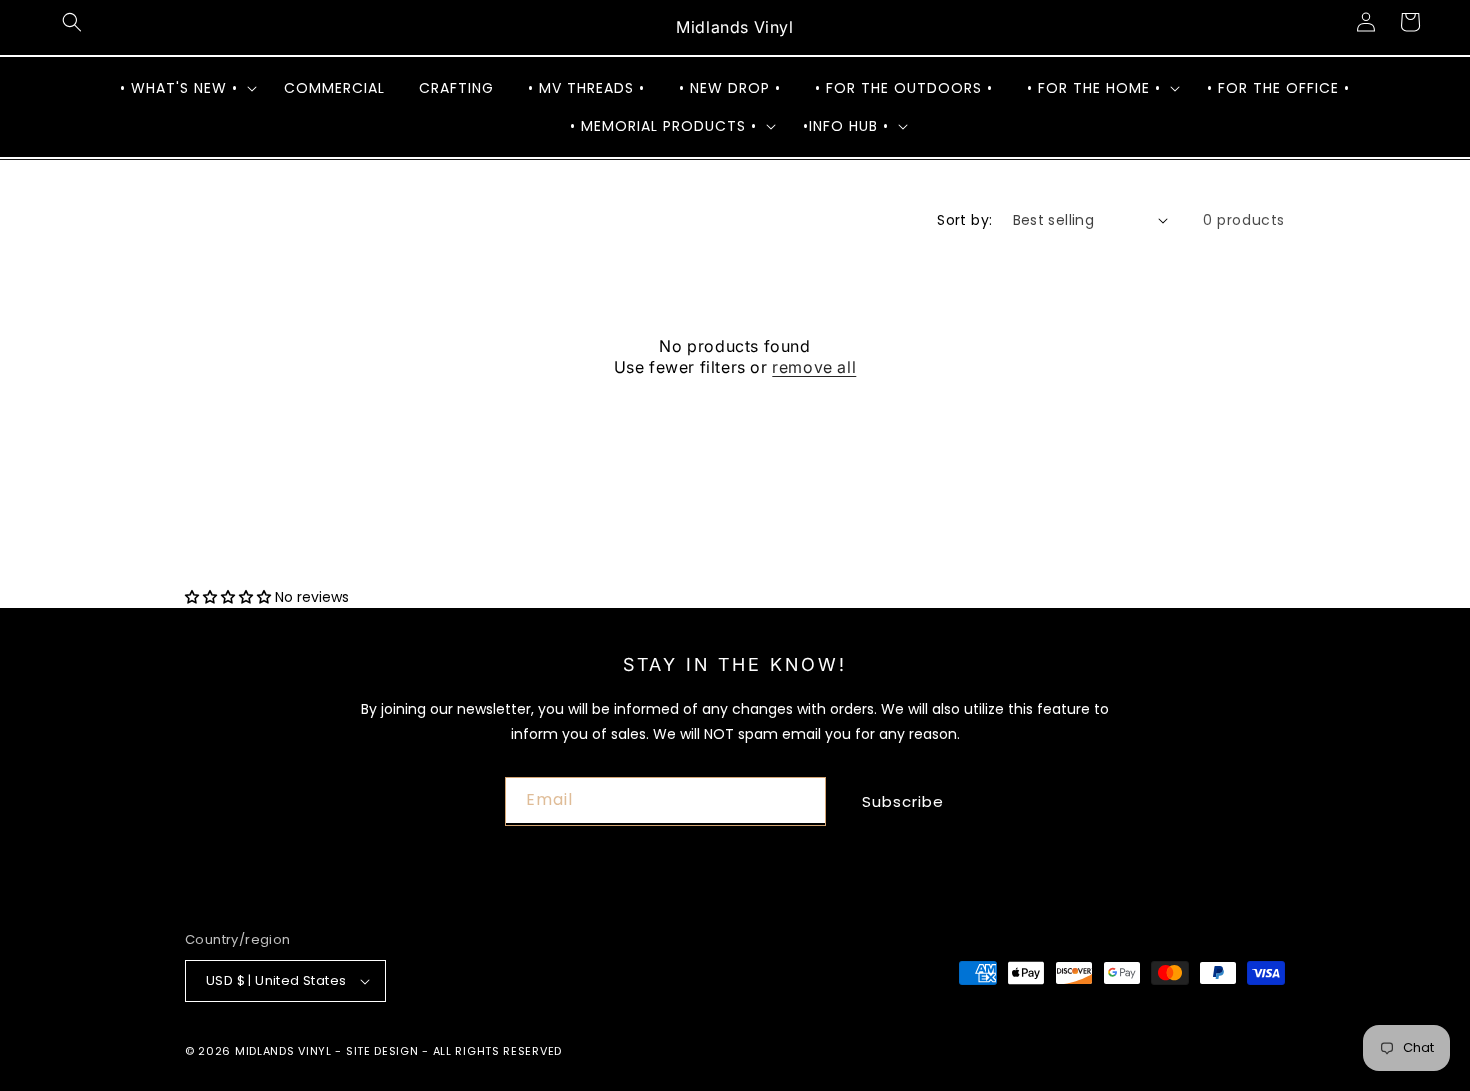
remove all (814, 367)
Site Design (382, 1051)
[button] (72, 22)
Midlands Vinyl (283, 1051)
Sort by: (964, 220)
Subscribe (903, 801)
